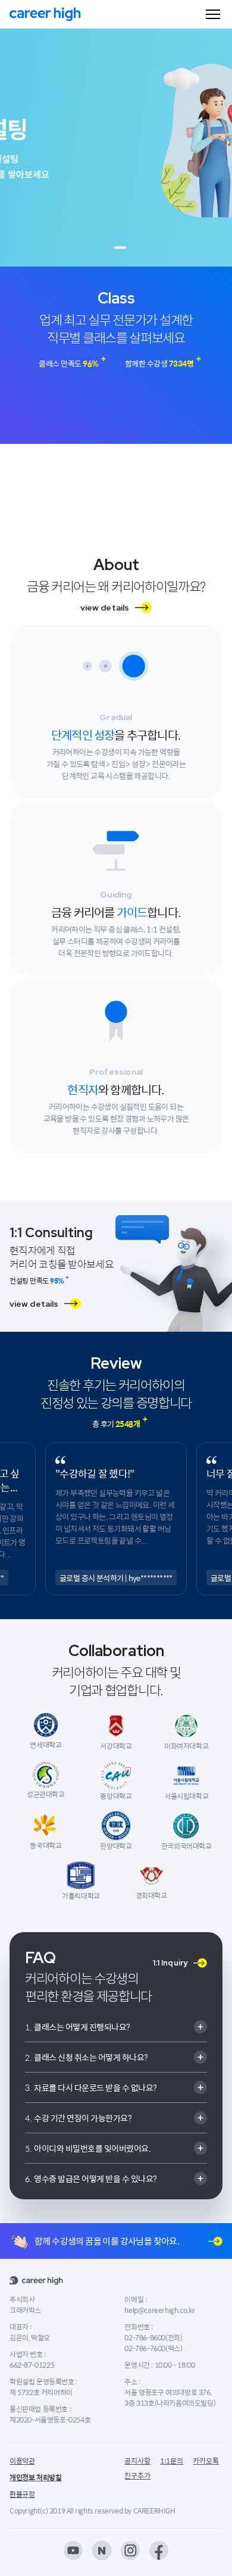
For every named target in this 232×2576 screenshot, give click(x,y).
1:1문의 (172, 2461)
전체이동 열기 (213, 14)
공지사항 (137, 2461)
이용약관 (22, 2461)
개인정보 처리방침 (35, 2477)
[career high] (45, 14)
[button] (107, 248)
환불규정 (22, 2494)
